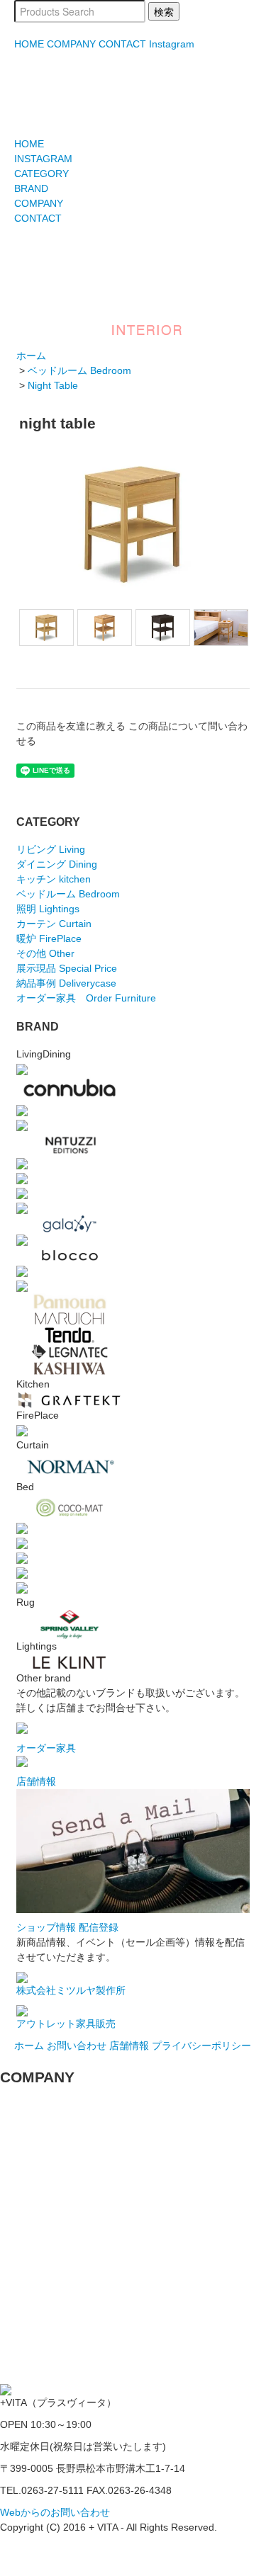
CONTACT (122, 44)
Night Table (53, 385)
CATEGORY (41, 174)
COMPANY (71, 44)
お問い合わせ (77, 2046)
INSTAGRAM (43, 159)
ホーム (31, 356)
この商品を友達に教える (71, 726)
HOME (29, 44)
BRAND (31, 188)
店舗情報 (129, 2046)
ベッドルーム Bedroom (79, 370)
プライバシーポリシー (201, 2046)
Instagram (172, 44)
